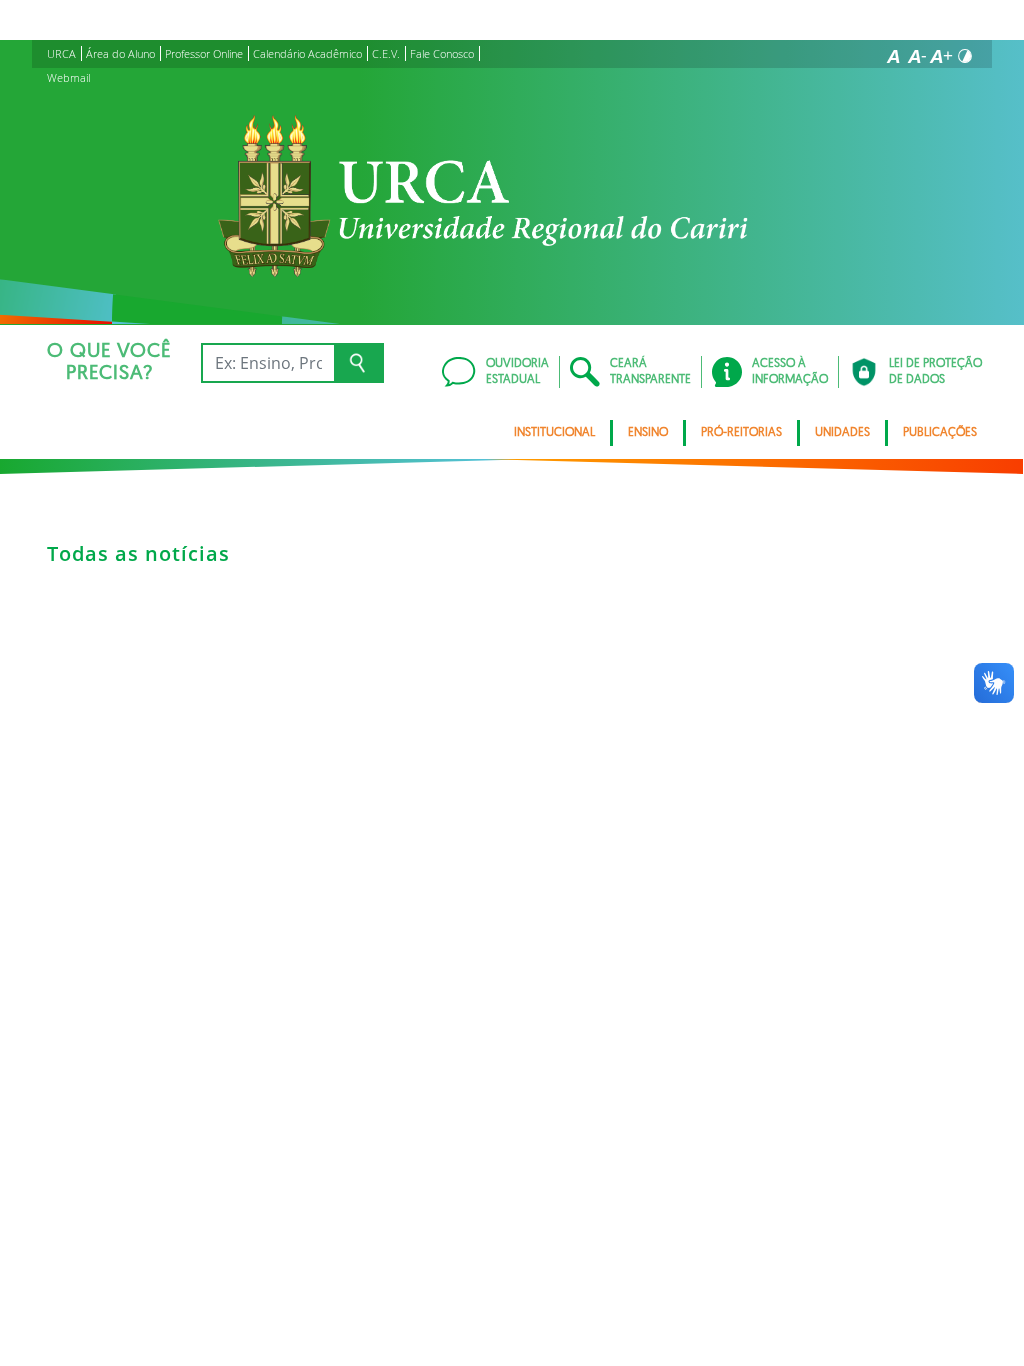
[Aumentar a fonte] (941, 56)
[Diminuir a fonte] (917, 56)
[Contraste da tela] (965, 56)
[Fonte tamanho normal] (893, 56)
